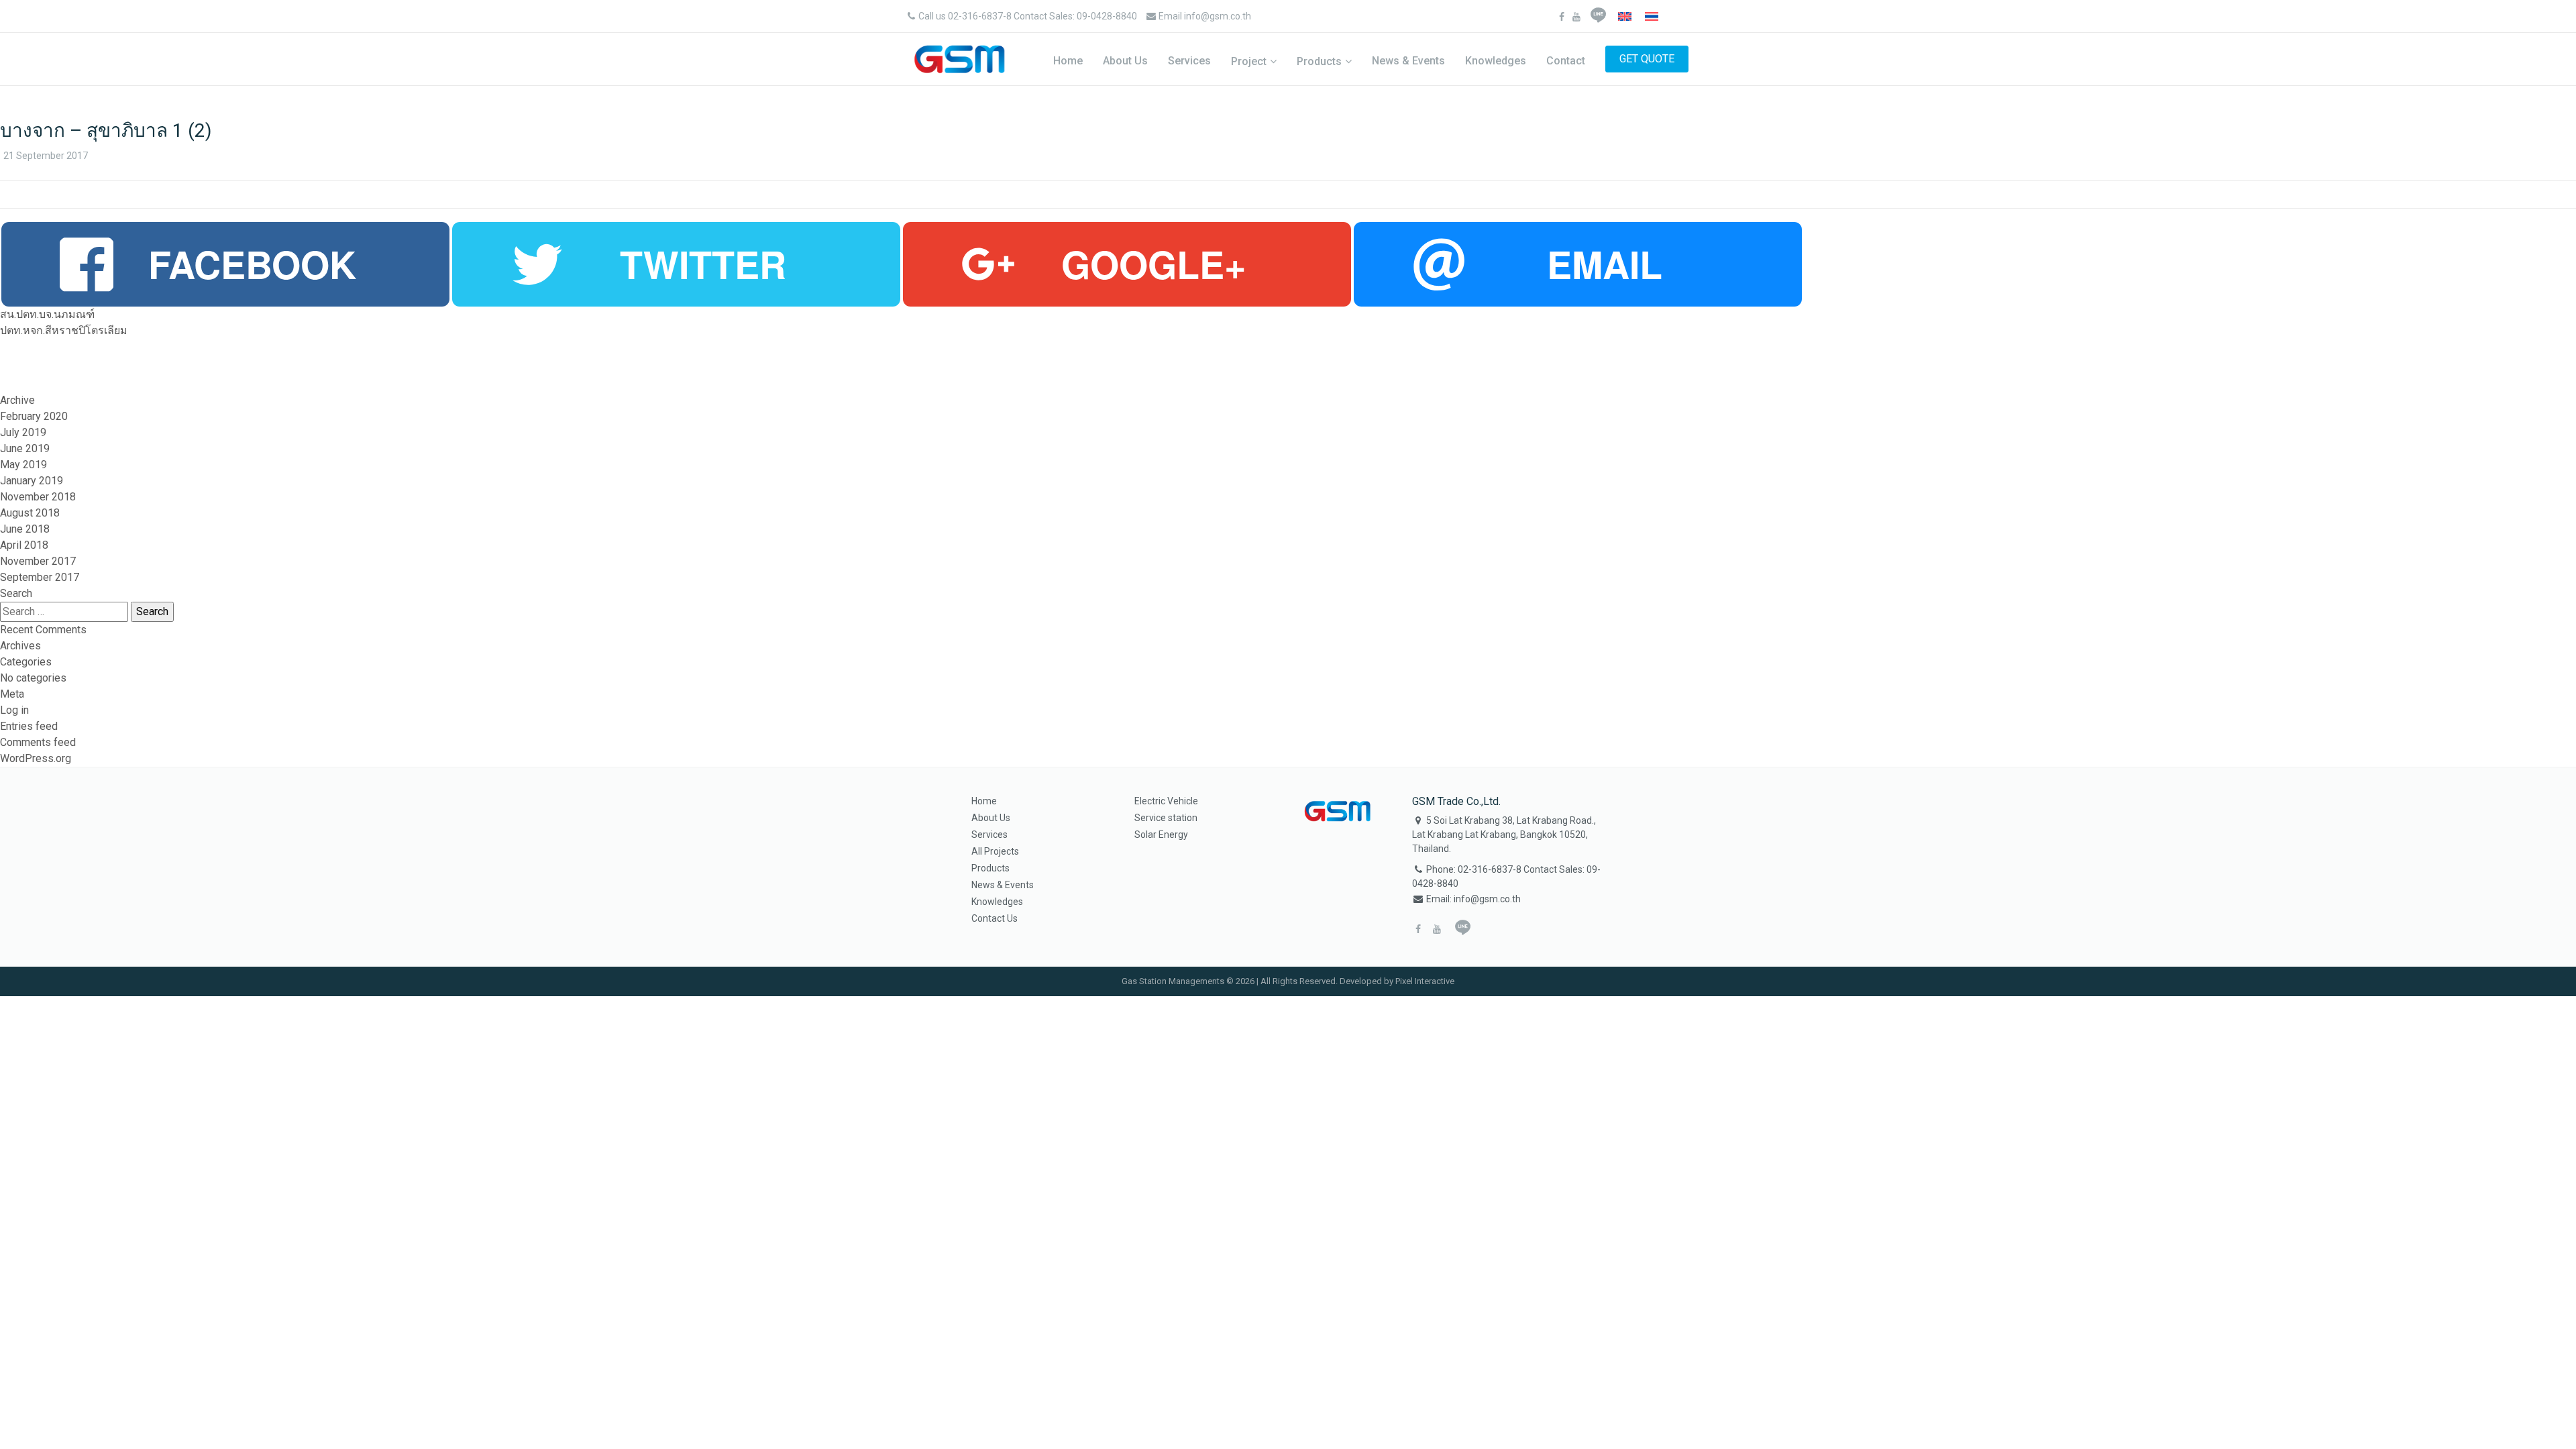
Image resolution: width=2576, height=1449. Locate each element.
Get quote (1647, 59)
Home (1068, 61)
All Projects (995, 851)
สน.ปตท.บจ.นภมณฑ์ (47, 314)
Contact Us (995, 918)
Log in (14, 710)
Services (1189, 61)
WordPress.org (36, 758)
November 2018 (38, 497)
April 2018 (24, 545)
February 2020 (34, 416)
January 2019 (32, 481)
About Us (1125, 61)
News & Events (1408, 61)
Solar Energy (1161, 835)
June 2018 (25, 529)
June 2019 (25, 448)
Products (1319, 61)
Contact (1566, 61)
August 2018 (30, 513)
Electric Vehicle (1166, 801)
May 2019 (23, 465)
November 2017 (38, 561)
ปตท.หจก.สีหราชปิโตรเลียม (64, 330)
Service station (1166, 818)
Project (1249, 61)
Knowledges (1496, 61)
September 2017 (40, 577)
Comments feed (38, 742)
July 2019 (23, 432)
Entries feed (29, 726)
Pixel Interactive (1425, 981)
